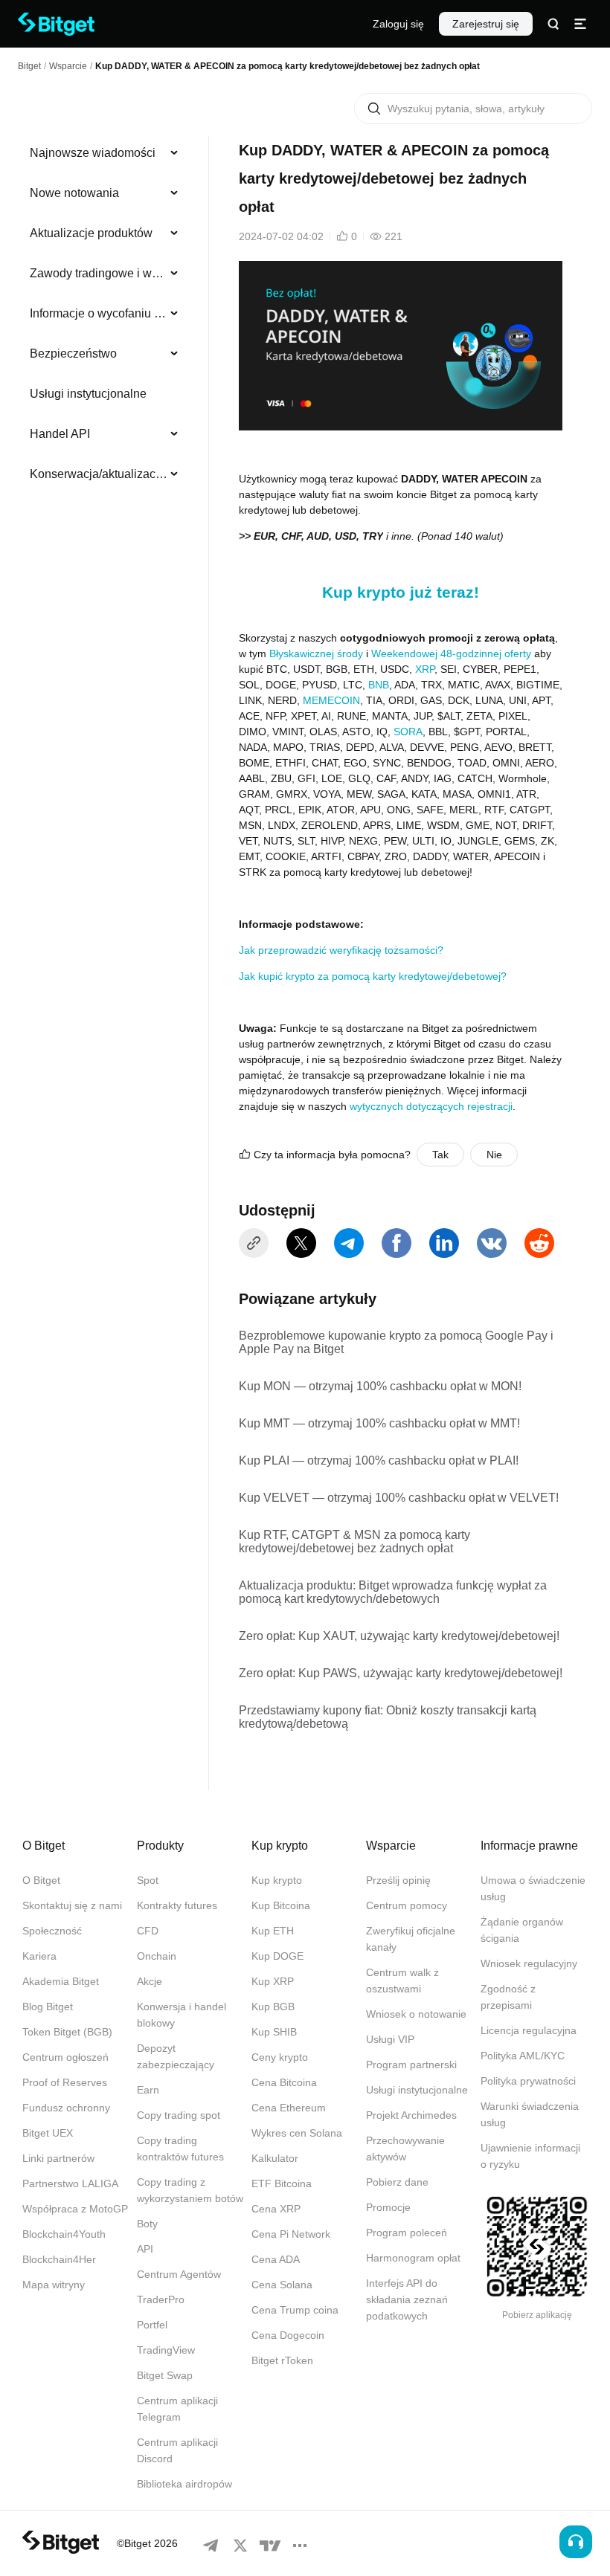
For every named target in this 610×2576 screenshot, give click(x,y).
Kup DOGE (277, 1956)
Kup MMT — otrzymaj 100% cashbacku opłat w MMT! (379, 1423)
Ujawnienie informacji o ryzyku (530, 2156)
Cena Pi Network (291, 2234)
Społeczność (52, 1931)
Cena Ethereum (289, 2108)
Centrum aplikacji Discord (177, 2450)
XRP (425, 669)
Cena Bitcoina (284, 2082)
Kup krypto (277, 1880)
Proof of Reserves (65, 2082)
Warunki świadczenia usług (530, 2114)
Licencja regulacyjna (529, 2030)
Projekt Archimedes (411, 2115)
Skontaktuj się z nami (72, 1905)
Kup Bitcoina (281, 1905)
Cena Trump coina (295, 2310)
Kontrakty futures (177, 1905)
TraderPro (161, 2299)
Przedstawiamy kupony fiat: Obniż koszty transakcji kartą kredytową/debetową (388, 1717)
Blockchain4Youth (64, 2234)
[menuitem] (105, 153)
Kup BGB (273, 2007)
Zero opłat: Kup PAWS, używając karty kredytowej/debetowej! (401, 1673)
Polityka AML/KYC (523, 2056)
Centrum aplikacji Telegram (177, 2409)
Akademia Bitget (61, 1981)
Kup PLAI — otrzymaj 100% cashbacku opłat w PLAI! (379, 1460)
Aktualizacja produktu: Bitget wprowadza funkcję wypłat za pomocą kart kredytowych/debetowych (393, 1592)
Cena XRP (276, 2209)
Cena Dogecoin (288, 2335)
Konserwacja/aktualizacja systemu (99, 474)
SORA (408, 732)
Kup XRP (273, 1981)
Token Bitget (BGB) (67, 2032)
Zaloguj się (398, 24)
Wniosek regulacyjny (529, 1963)
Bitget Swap (165, 2375)
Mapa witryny (54, 2285)
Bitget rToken (282, 2360)
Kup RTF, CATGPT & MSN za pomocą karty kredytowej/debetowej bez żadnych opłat (354, 1542)
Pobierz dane (397, 2182)
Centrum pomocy (407, 1905)
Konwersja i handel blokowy (182, 2015)
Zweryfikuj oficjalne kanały (411, 1939)
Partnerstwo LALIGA (70, 2183)
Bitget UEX (48, 2133)
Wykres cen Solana (297, 2133)
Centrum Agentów (179, 2274)
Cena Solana (282, 2285)
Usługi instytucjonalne (88, 394)
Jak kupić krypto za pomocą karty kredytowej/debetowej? (373, 976)
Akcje (150, 1981)
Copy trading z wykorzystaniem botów (190, 2190)
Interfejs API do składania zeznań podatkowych (407, 2299)
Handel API (60, 434)
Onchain (157, 1956)
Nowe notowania (74, 193)
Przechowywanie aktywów (405, 2149)
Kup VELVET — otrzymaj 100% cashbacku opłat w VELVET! (399, 1498)
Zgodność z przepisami (508, 1997)
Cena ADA (276, 2259)
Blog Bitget (48, 2007)
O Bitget (41, 1880)
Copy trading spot (179, 2115)
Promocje (388, 2207)
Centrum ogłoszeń (65, 2057)
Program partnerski (411, 2065)
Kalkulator (275, 2158)
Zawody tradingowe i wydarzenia (99, 273)
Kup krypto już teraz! (401, 592)
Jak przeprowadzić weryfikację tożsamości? (341, 950)
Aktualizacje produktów (91, 233)
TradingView (166, 2350)
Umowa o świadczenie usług (533, 1888)
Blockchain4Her (59, 2259)
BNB (379, 685)
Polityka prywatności (528, 2081)
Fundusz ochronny (66, 2108)
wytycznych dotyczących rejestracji (431, 1106)
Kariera (39, 1956)
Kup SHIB (274, 2032)
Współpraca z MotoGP (75, 2209)
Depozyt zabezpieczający (176, 2056)
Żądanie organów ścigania (522, 1930)
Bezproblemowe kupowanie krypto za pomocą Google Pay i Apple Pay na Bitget (396, 1342)
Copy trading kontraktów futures (180, 2149)
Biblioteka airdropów (184, 2484)
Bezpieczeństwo (73, 354)
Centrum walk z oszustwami (402, 1981)
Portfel (152, 2325)
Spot (148, 1880)
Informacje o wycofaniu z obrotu (99, 313)
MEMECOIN (331, 700)
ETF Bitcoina (282, 2183)
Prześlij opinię (398, 1880)
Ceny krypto (280, 2057)
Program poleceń (407, 2233)
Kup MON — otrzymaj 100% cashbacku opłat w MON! (380, 1386)
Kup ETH (273, 1931)
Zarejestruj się (486, 24)
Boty (147, 2224)
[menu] (104, 317)
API (145, 2249)
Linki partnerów (58, 2158)
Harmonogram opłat (413, 2258)
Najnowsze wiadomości (93, 153)
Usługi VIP (390, 2039)
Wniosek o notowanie (416, 2014)
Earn (148, 2090)
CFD (148, 1931)
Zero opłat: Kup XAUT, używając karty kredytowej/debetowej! (399, 1636)
